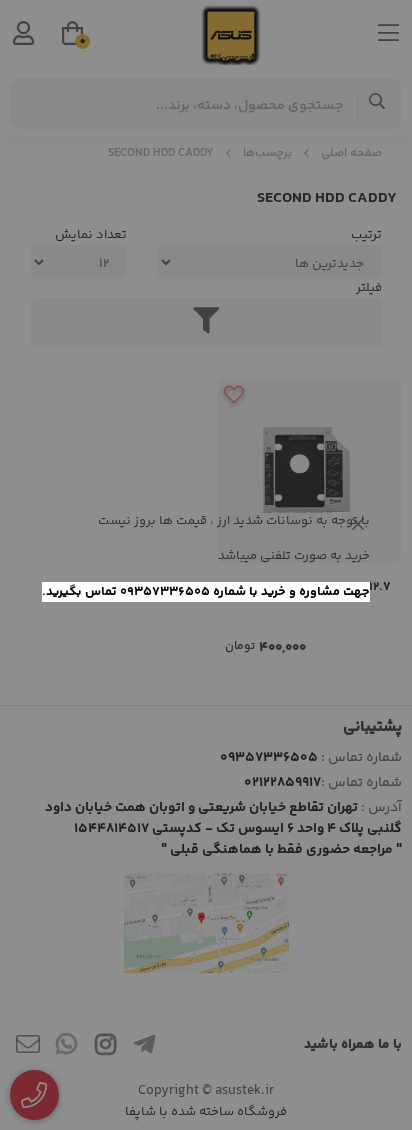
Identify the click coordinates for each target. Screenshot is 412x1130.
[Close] (358, 524)
